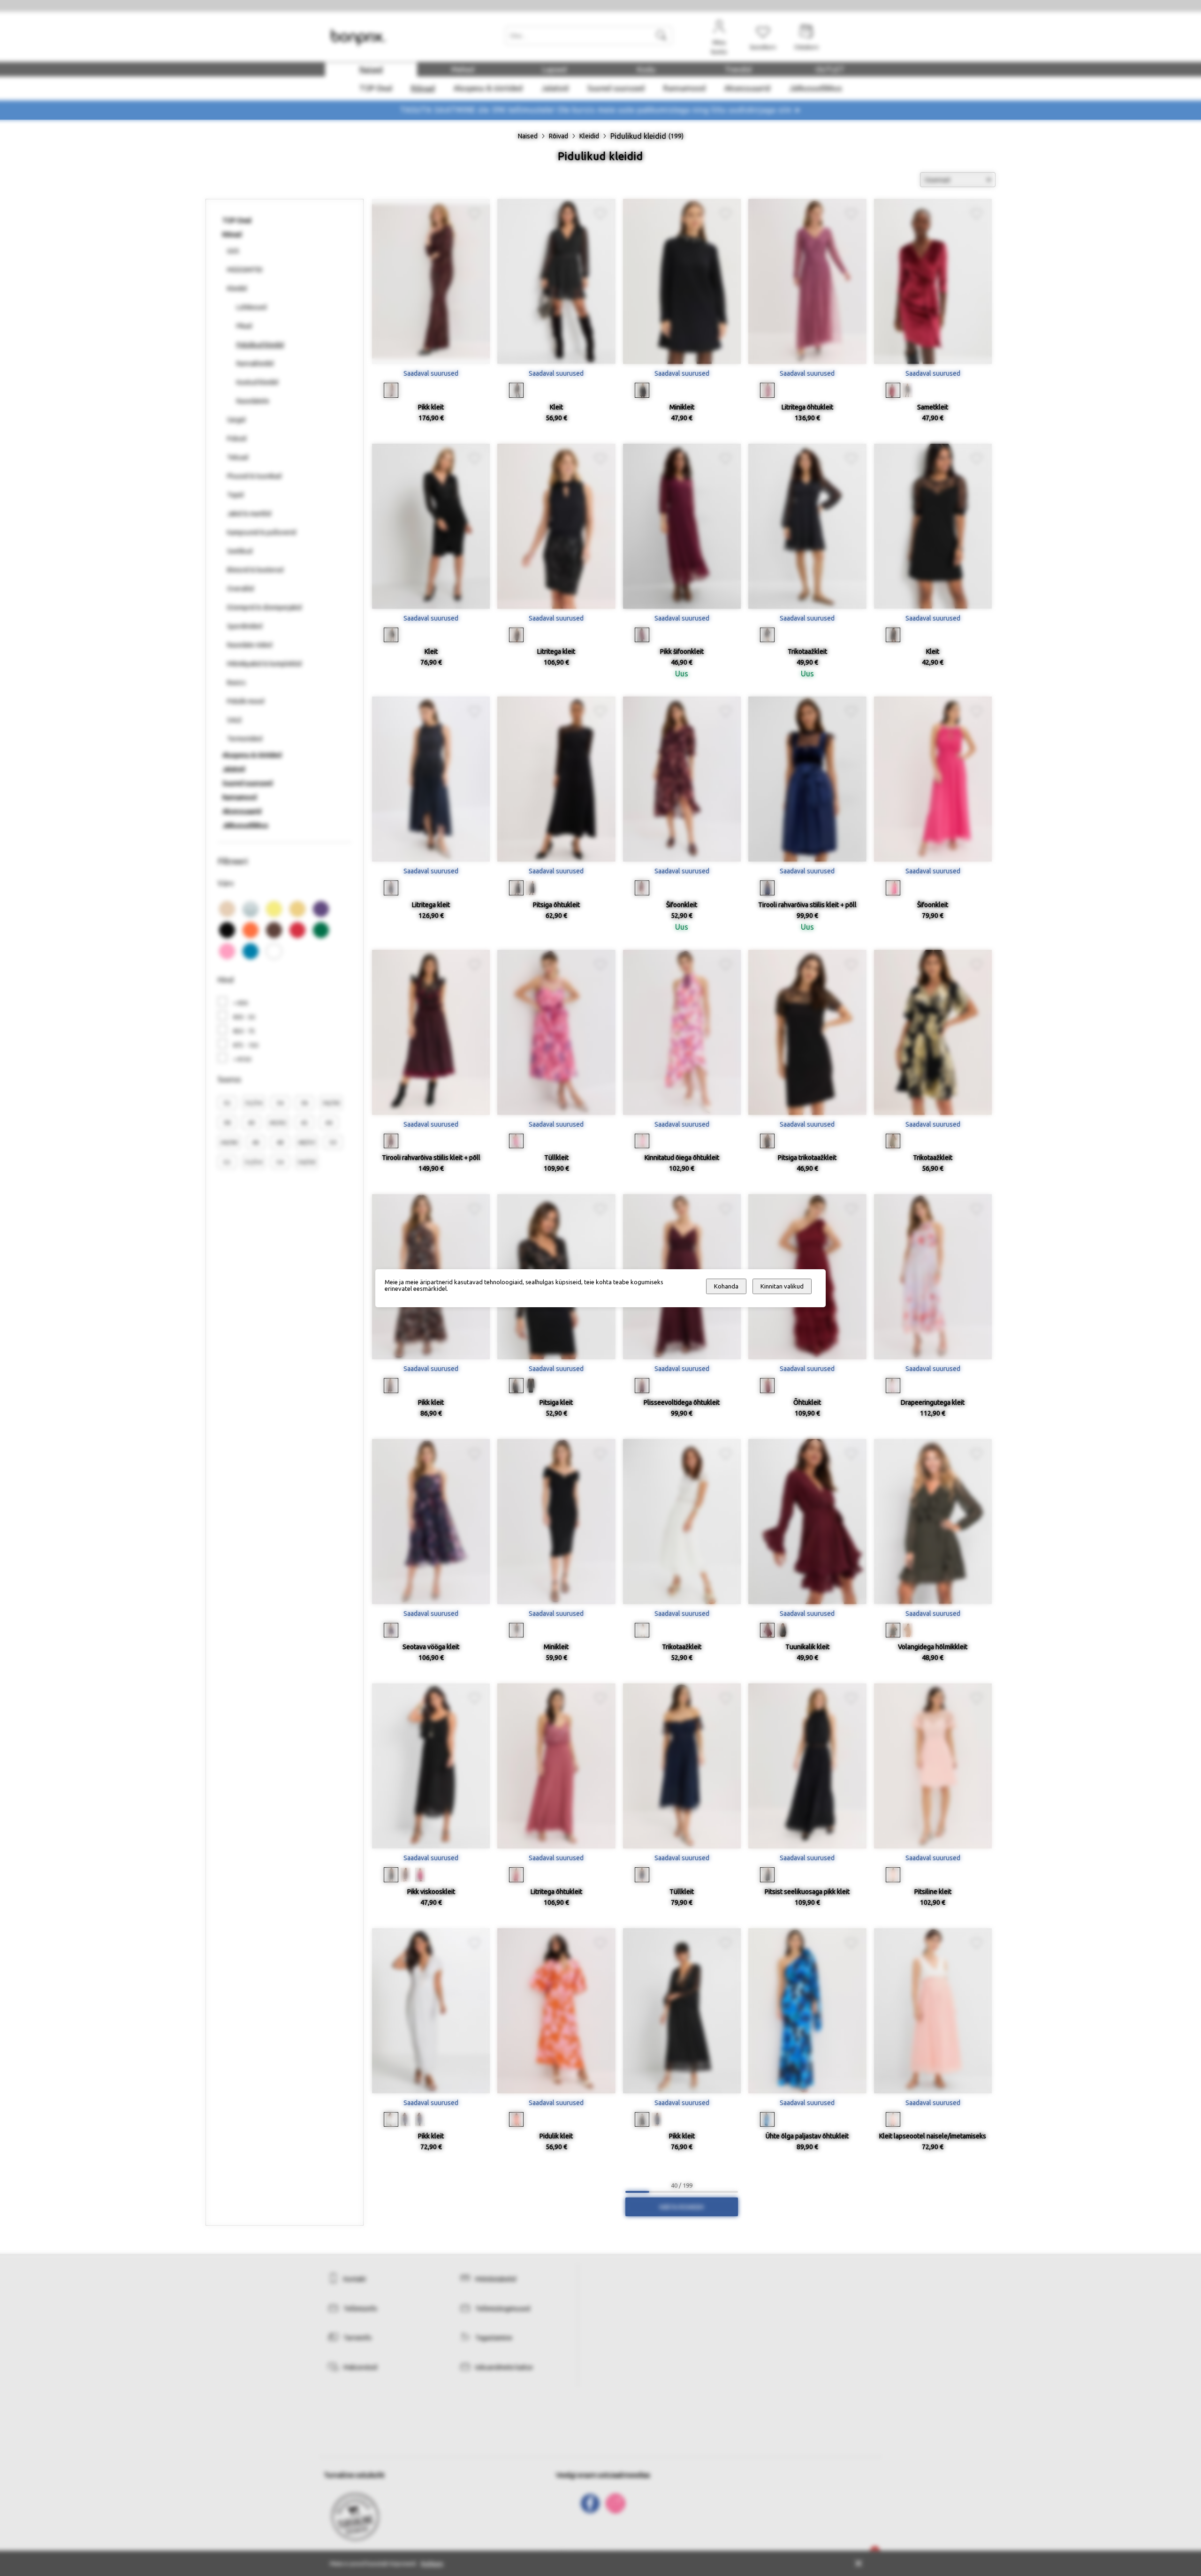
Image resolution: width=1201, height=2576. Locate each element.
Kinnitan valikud (782, 1286)
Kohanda (726, 1286)
